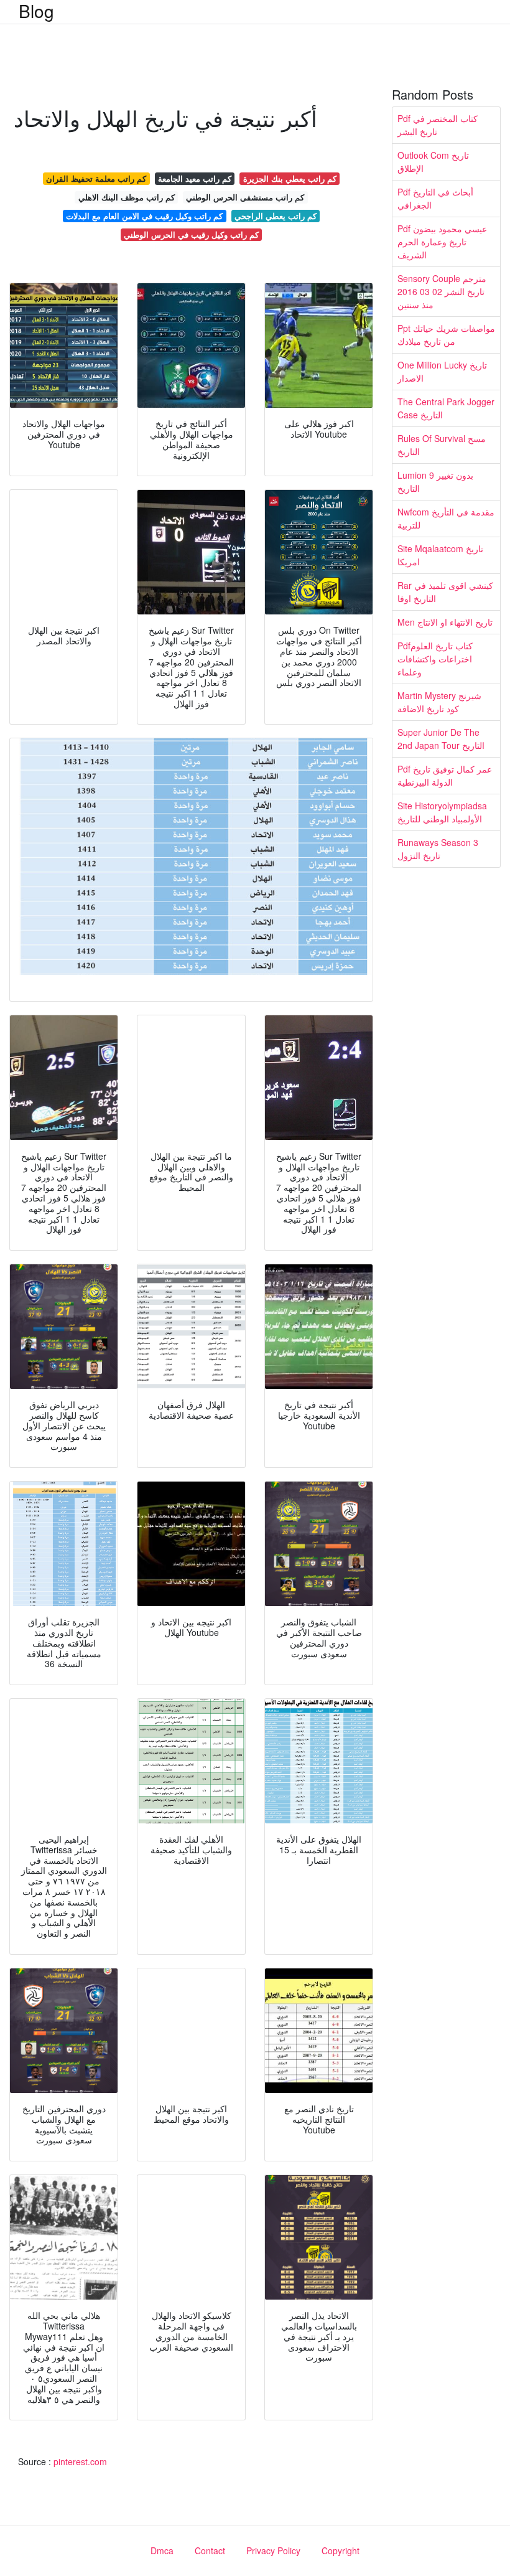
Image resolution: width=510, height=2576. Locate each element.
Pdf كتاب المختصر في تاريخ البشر (438, 125)
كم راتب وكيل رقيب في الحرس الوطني (191, 234)
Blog (36, 11)
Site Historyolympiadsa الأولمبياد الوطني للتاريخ (442, 812)
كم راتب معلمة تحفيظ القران (96, 178)
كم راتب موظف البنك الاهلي (127, 197)
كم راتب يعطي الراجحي (276, 216)
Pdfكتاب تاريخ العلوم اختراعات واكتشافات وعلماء (435, 659)
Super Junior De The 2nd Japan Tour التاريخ (441, 739)
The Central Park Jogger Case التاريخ (446, 408)
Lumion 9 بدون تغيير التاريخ (435, 482)
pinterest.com (80, 2461)
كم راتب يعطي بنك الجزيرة (290, 178)
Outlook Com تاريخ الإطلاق (433, 162)
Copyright (341, 2550)
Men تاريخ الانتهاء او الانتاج (445, 622)
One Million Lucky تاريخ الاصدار (442, 371)
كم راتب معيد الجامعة (195, 178)
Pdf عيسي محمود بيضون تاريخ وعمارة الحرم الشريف (442, 242)
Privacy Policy (273, 2550)
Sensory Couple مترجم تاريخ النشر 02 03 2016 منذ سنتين (442, 291)
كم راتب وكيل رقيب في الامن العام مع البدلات (144, 216)
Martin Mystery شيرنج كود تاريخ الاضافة (439, 702)
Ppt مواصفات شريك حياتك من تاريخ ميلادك (446, 335)
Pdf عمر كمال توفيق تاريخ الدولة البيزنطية (445, 775)
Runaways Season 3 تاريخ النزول (438, 849)
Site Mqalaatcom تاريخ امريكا (440, 555)
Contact (210, 2550)
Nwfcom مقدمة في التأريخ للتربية (446, 518)
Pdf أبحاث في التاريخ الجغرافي (435, 198)
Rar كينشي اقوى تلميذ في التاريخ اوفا (445, 592)
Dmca (162, 2550)
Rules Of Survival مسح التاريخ (442, 445)
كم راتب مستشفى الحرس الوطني (245, 197)
